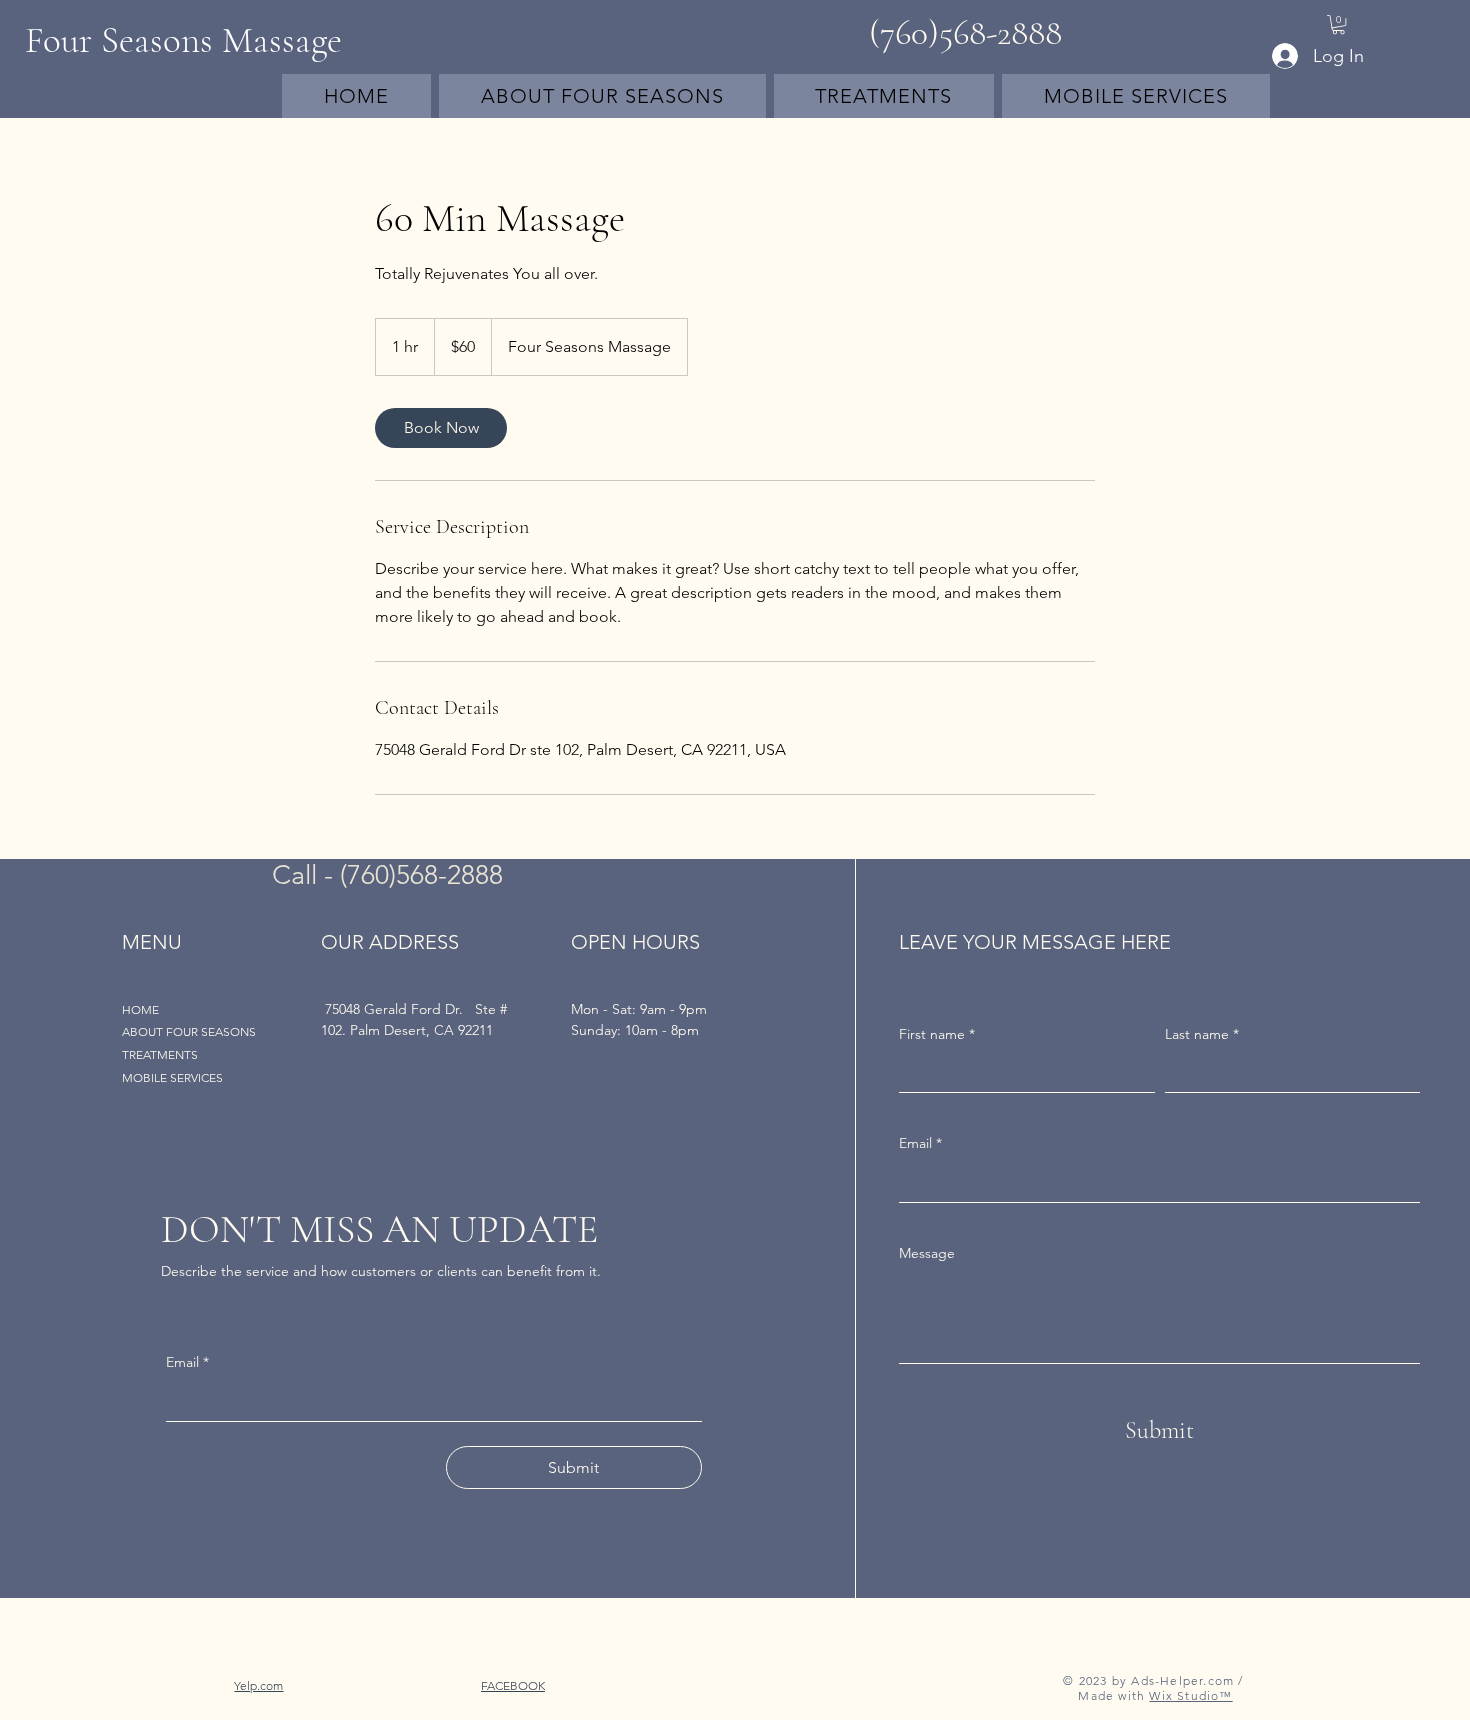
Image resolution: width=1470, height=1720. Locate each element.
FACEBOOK (513, 1685)
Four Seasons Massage (183, 40)
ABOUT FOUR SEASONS (189, 1031)
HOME (140, 1009)
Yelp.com (258, 1685)
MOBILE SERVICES (172, 1077)
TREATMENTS (160, 1054)
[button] (1338, 24)
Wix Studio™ (1190, 1695)
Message (927, 1253)
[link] (441, 428)
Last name (1202, 1034)
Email (920, 1143)
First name (937, 1034)
